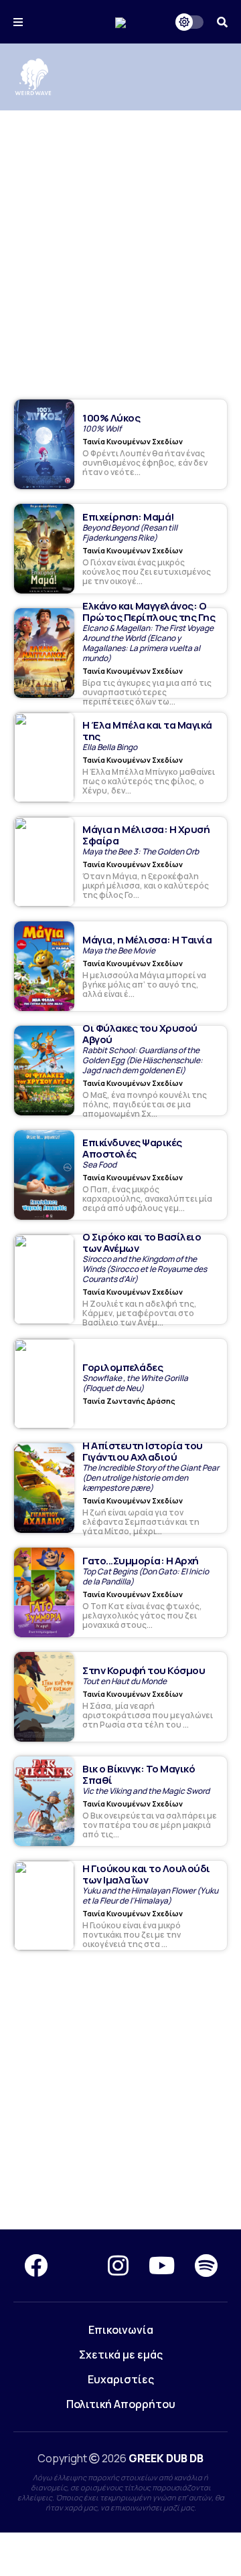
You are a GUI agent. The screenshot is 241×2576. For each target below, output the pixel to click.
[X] (78, 2266)
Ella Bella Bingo (110, 747)
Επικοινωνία (121, 2330)
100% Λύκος (111, 418)
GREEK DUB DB (166, 2458)
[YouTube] (162, 2266)
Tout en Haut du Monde (125, 1681)
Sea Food (99, 1165)
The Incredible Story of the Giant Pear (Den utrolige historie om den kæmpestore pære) (151, 1478)
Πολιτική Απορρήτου (121, 2404)
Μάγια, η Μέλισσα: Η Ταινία (147, 940)
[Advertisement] (120, 238)
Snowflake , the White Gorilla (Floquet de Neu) (135, 1383)
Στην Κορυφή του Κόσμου (144, 1670)
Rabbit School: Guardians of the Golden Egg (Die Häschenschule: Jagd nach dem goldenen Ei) (143, 1060)
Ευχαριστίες (121, 2379)
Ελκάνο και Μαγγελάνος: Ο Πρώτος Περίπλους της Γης (149, 612)
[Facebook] (36, 2266)
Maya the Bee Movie (119, 950)
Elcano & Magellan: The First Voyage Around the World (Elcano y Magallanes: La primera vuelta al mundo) (148, 643)
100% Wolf (102, 429)
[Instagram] (118, 2266)
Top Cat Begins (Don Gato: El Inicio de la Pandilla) (146, 1576)
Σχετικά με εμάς (121, 2355)
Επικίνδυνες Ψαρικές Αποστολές (132, 1148)
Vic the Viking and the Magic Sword (146, 1791)
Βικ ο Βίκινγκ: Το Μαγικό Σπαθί (139, 1774)
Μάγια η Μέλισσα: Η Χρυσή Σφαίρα (146, 835)
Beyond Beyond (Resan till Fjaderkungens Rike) (130, 533)
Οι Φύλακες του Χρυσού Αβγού (140, 1034)
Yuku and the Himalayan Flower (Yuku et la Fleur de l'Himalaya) (150, 1896)
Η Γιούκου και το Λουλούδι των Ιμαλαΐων (146, 1874)
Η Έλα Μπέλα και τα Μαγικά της (147, 731)
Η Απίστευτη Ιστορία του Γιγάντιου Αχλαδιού (143, 1451)
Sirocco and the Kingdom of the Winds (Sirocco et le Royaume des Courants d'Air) (145, 1269)
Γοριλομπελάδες (123, 1367)
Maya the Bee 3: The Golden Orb (141, 851)
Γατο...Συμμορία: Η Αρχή (141, 1561)
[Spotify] (206, 2266)
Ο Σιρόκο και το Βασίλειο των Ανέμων (142, 1243)
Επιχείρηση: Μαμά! (129, 517)
